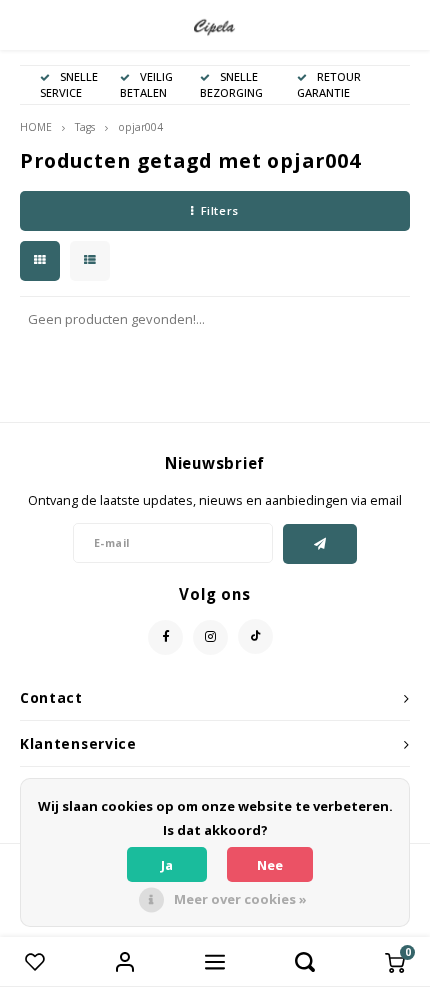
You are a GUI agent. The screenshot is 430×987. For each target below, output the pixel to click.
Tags (85, 127)
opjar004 (140, 127)
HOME (36, 127)
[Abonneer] (320, 544)
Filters (220, 210)
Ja (167, 865)
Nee (270, 865)
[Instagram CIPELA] (210, 637)
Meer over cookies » (240, 899)
